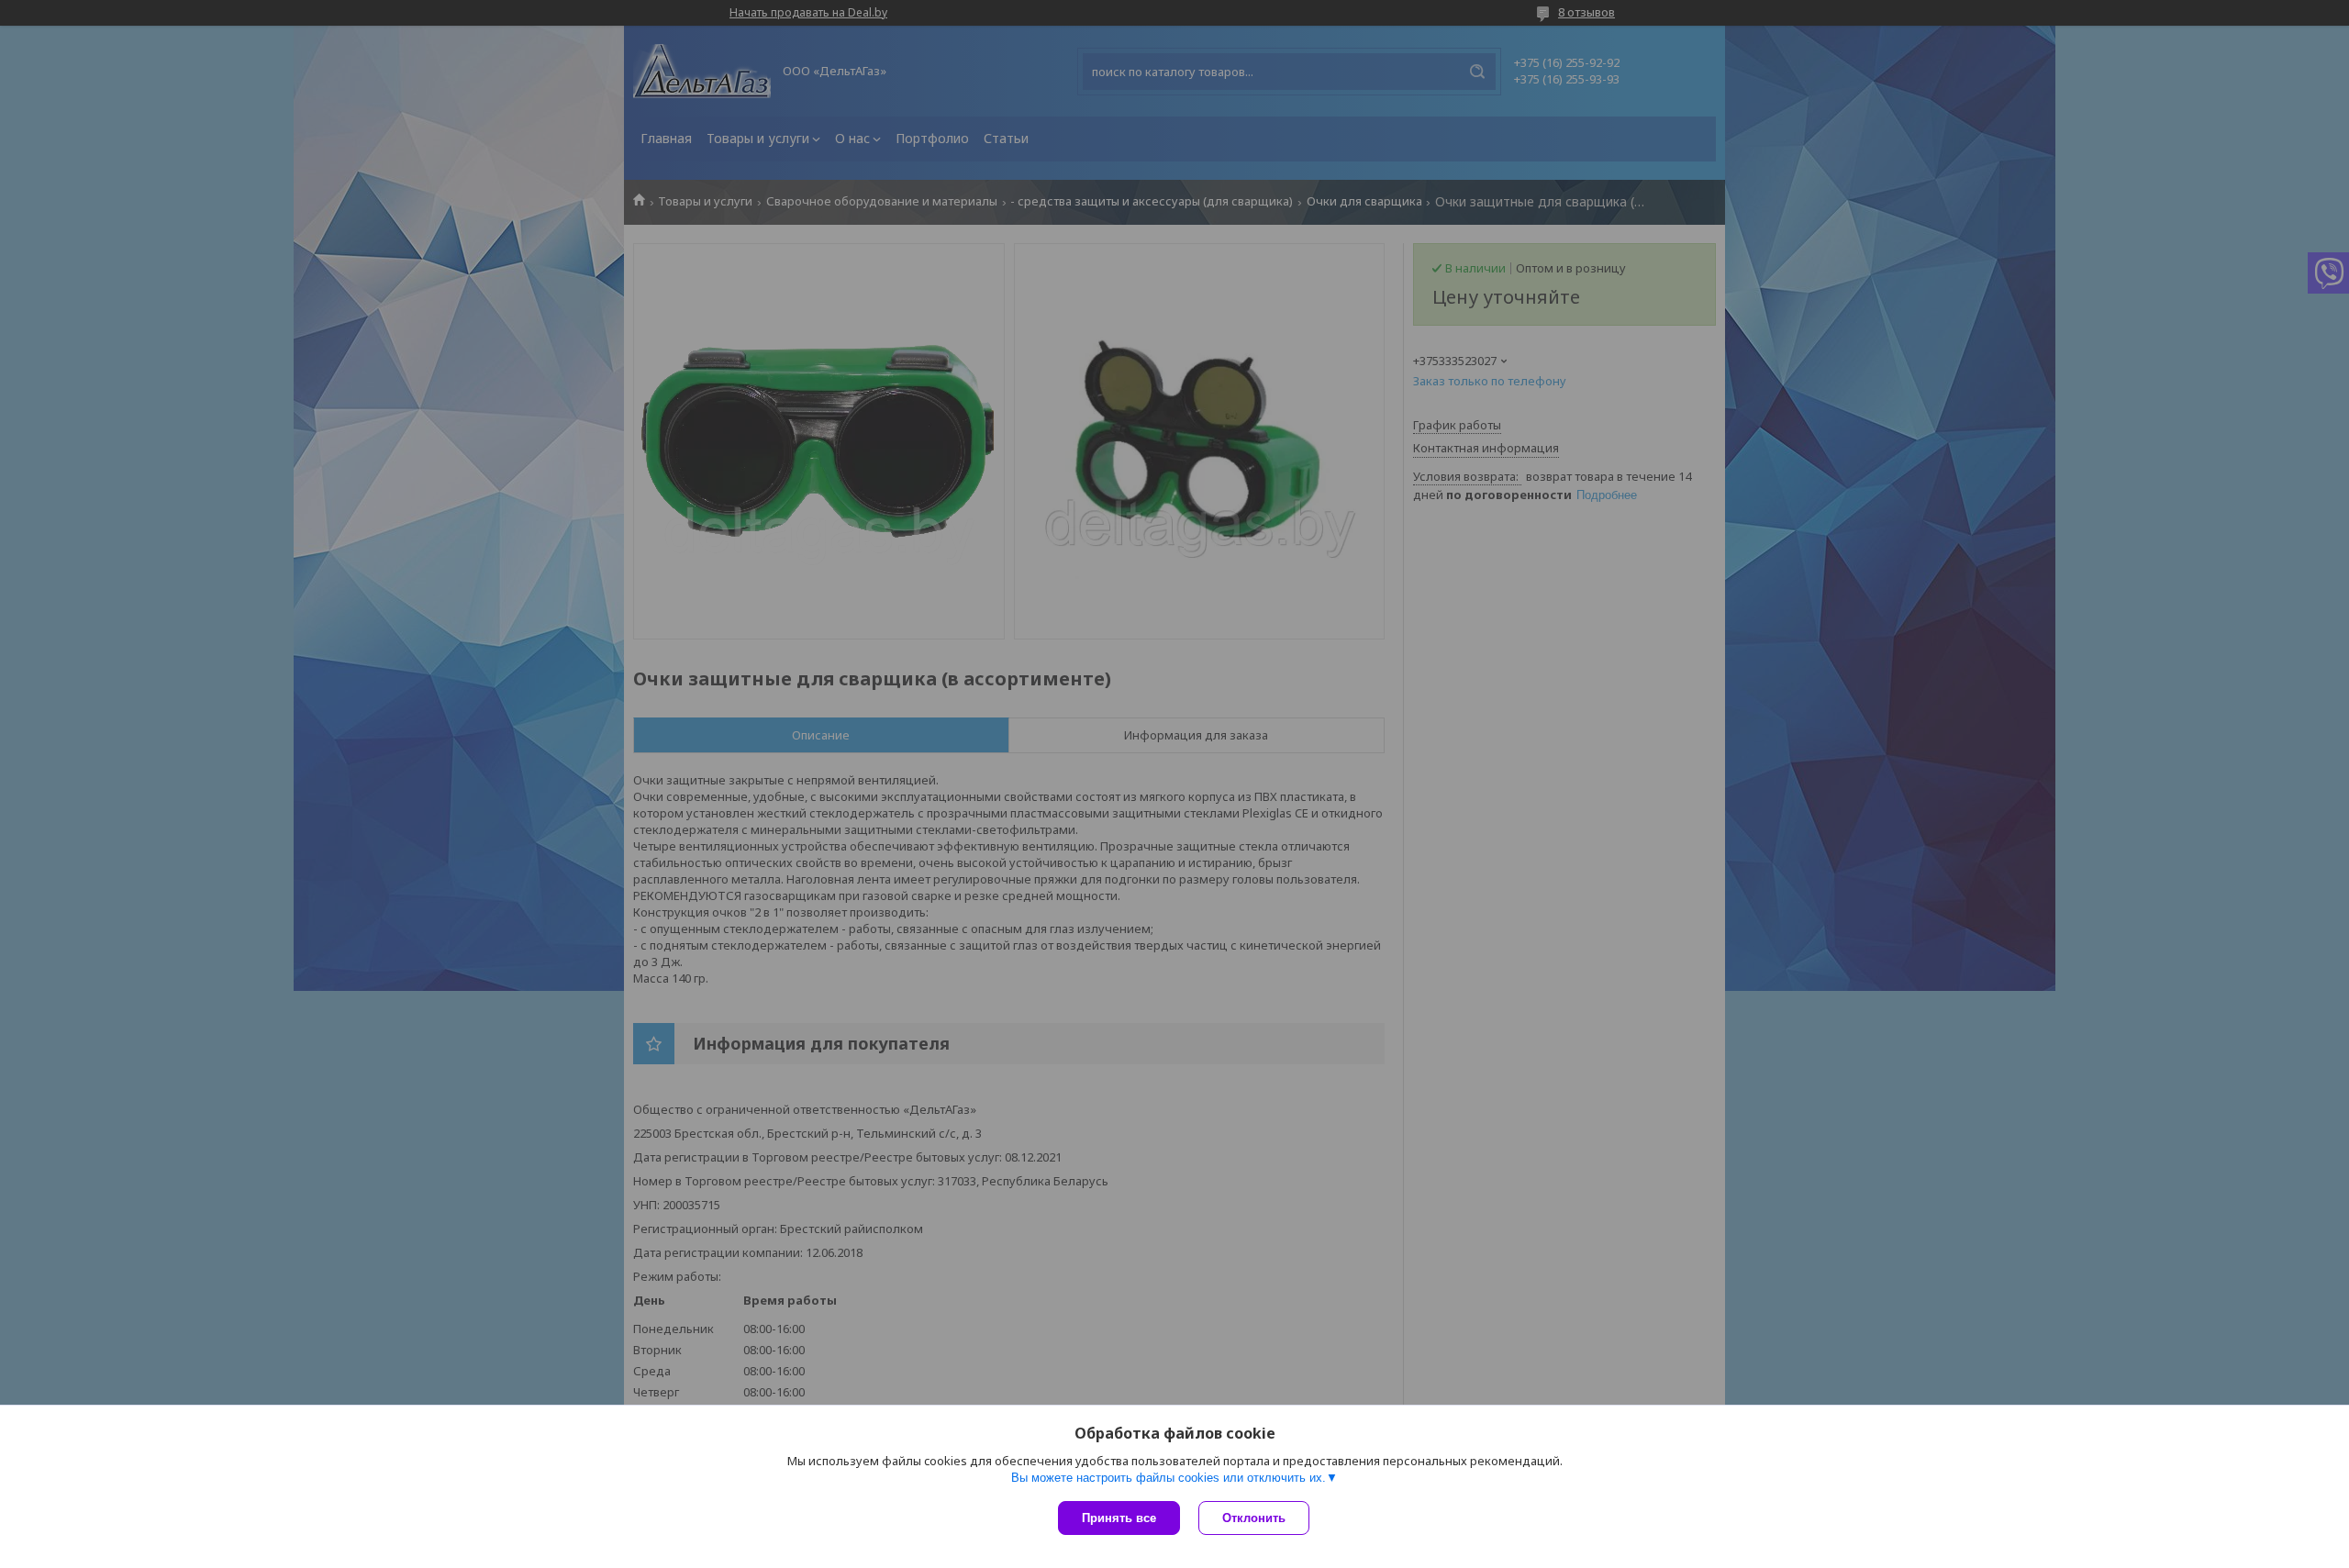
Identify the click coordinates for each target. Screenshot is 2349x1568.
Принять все (1119, 1518)
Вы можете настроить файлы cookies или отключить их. (1169, 1478)
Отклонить (1254, 1518)
